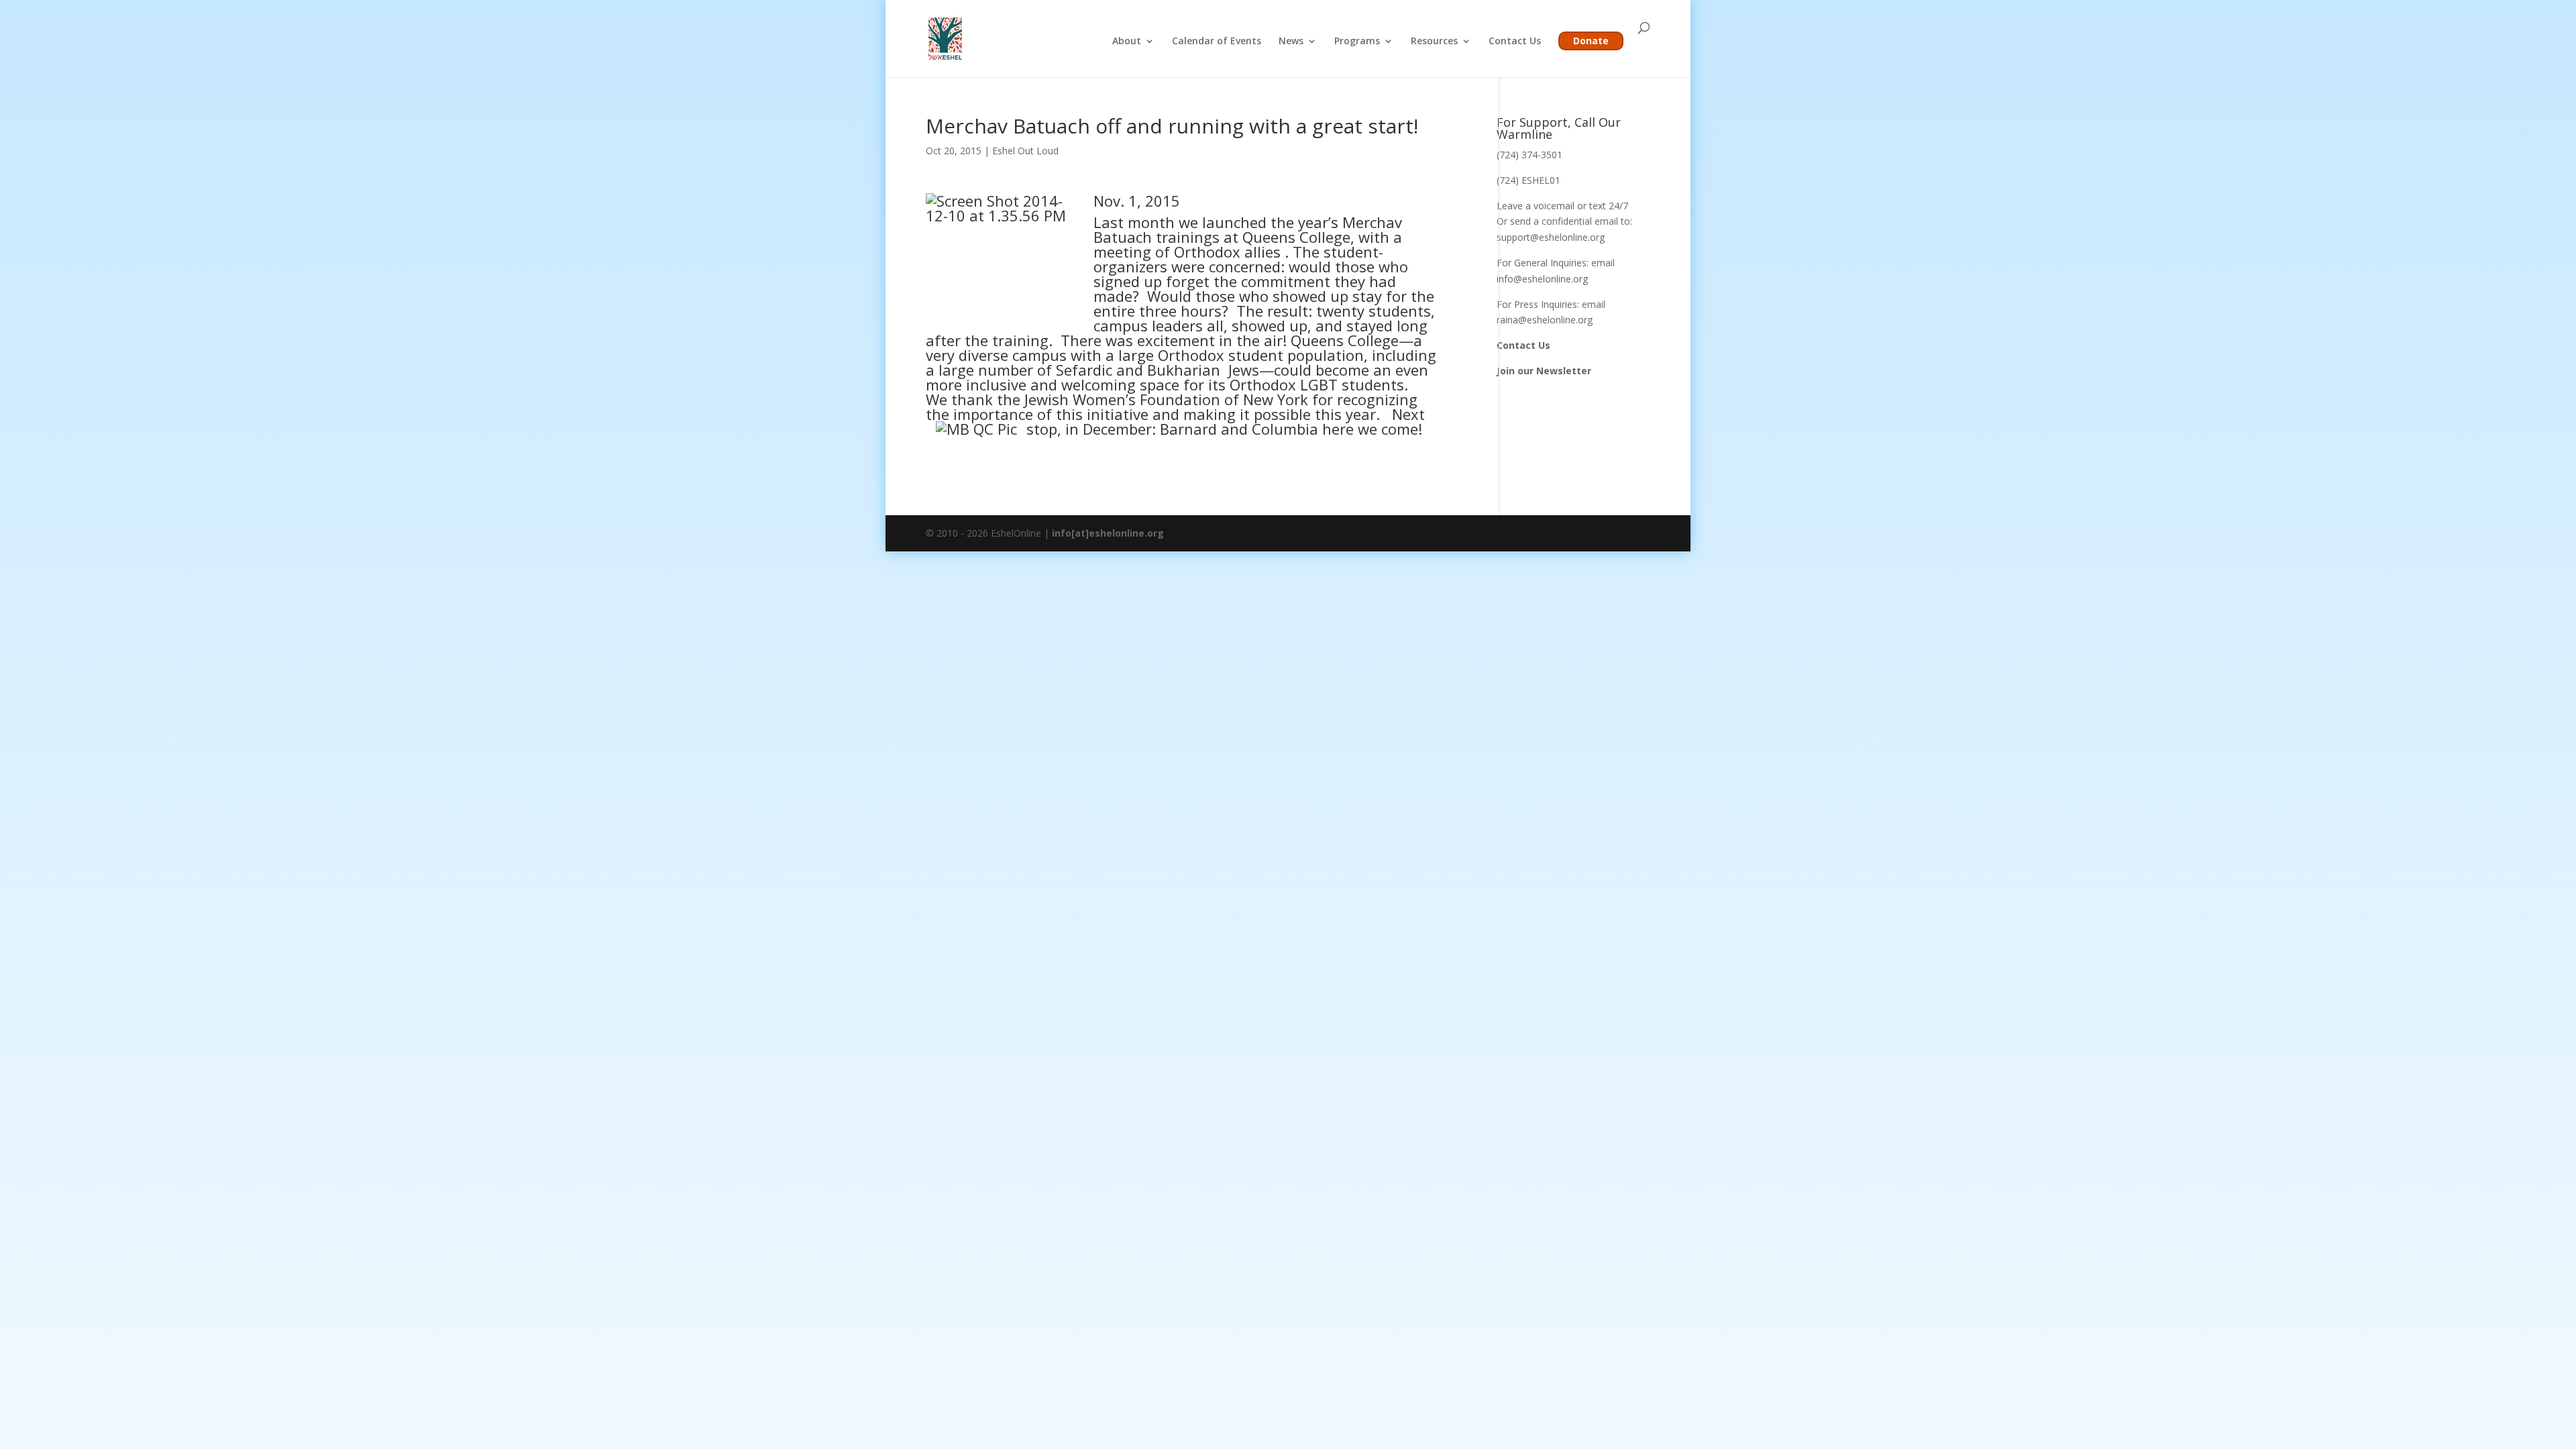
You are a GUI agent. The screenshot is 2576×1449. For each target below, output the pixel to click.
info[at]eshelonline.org (1108, 533)
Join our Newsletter (1544, 371)
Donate (1591, 41)
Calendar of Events (1217, 42)
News (1291, 42)
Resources (1434, 42)
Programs (1357, 42)
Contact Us (1515, 42)
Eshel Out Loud (1025, 151)
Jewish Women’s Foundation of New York (1168, 399)
